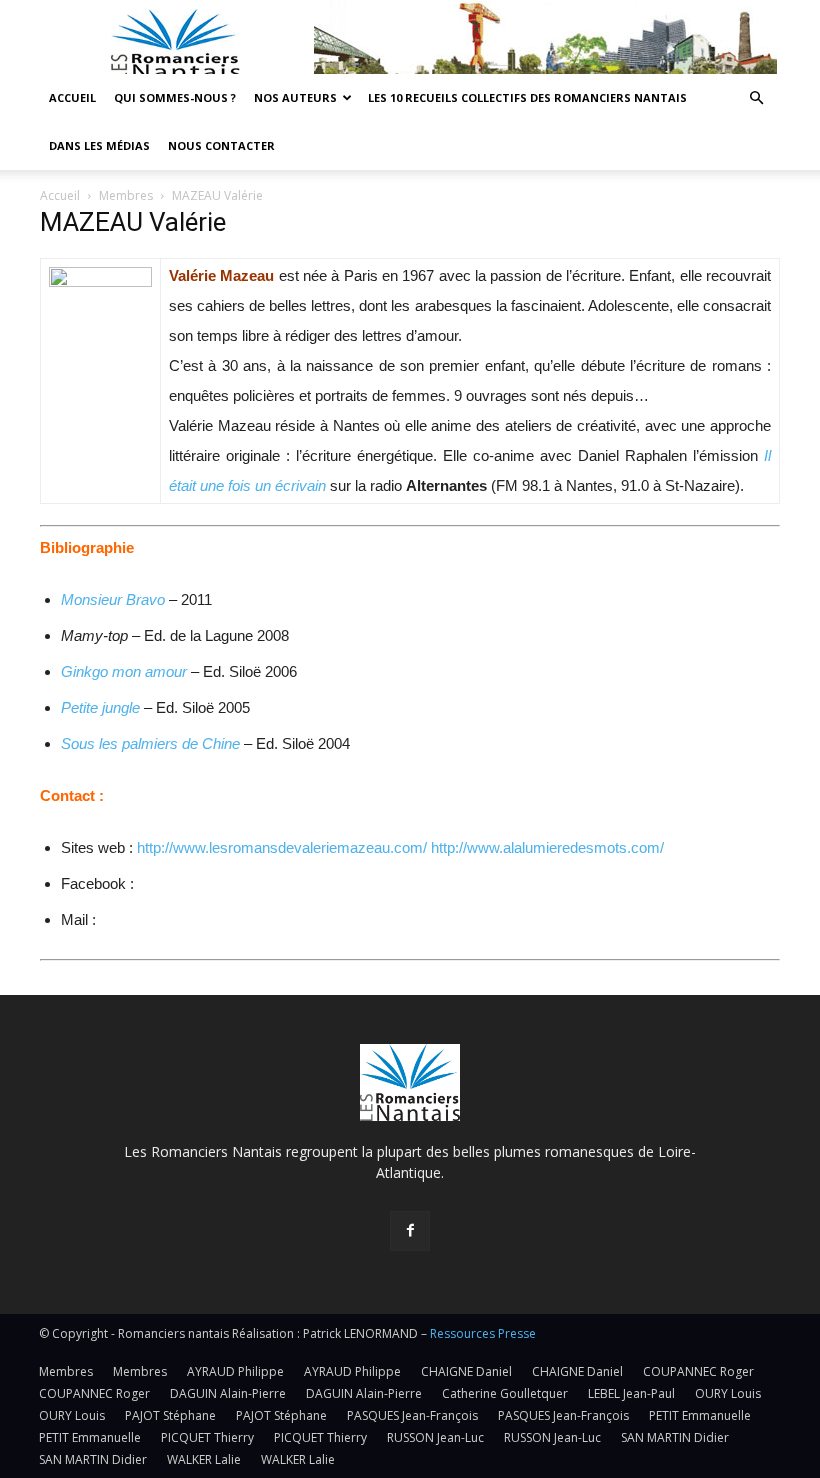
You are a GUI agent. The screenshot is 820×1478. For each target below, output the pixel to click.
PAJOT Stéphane (170, 1415)
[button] (756, 98)
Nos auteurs (295, 97)
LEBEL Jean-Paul (631, 1393)
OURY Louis (728, 1393)
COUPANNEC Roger (698, 1371)
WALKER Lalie (204, 1459)
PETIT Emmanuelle (700, 1415)
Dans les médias (99, 145)
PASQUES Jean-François (412, 1415)
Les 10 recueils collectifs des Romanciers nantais (527, 97)
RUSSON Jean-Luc (435, 1437)
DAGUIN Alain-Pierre (228, 1393)
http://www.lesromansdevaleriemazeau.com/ (282, 847)
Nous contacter (221, 145)
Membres (126, 195)
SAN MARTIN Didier (675, 1437)
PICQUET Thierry (207, 1437)
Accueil (72, 97)
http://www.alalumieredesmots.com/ (547, 847)
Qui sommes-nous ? (175, 97)
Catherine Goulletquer (505, 1393)
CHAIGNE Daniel (466, 1371)
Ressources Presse (483, 1333)
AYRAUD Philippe (235, 1371)
